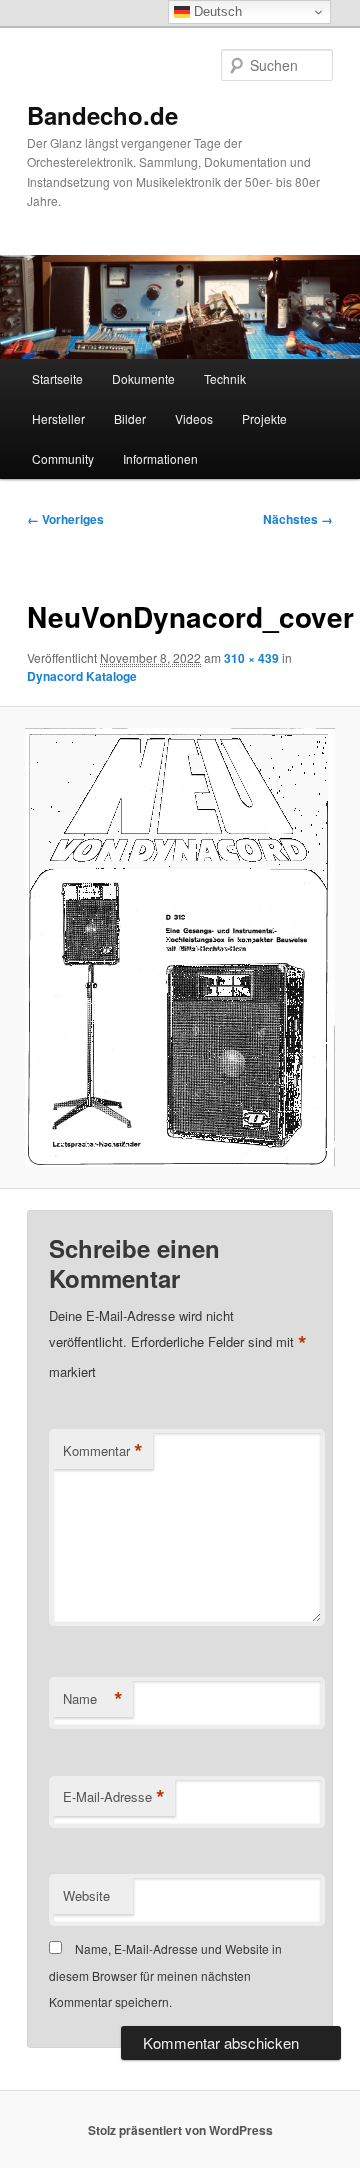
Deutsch (216, 11)
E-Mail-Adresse (114, 1797)
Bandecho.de (102, 115)
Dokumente (143, 378)
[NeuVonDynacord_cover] (179, 947)
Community (63, 458)
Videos (194, 418)
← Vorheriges (65, 519)
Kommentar (103, 1451)
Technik (225, 378)
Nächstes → (298, 519)
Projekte (264, 418)
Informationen (160, 458)
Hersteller (58, 418)
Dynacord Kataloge (82, 676)
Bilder (130, 418)
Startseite (57, 378)
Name (93, 1699)
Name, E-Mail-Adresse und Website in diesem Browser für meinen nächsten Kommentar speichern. (165, 1975)
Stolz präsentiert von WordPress (180, 2130)
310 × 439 (251, 658)
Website (86, 1895)
